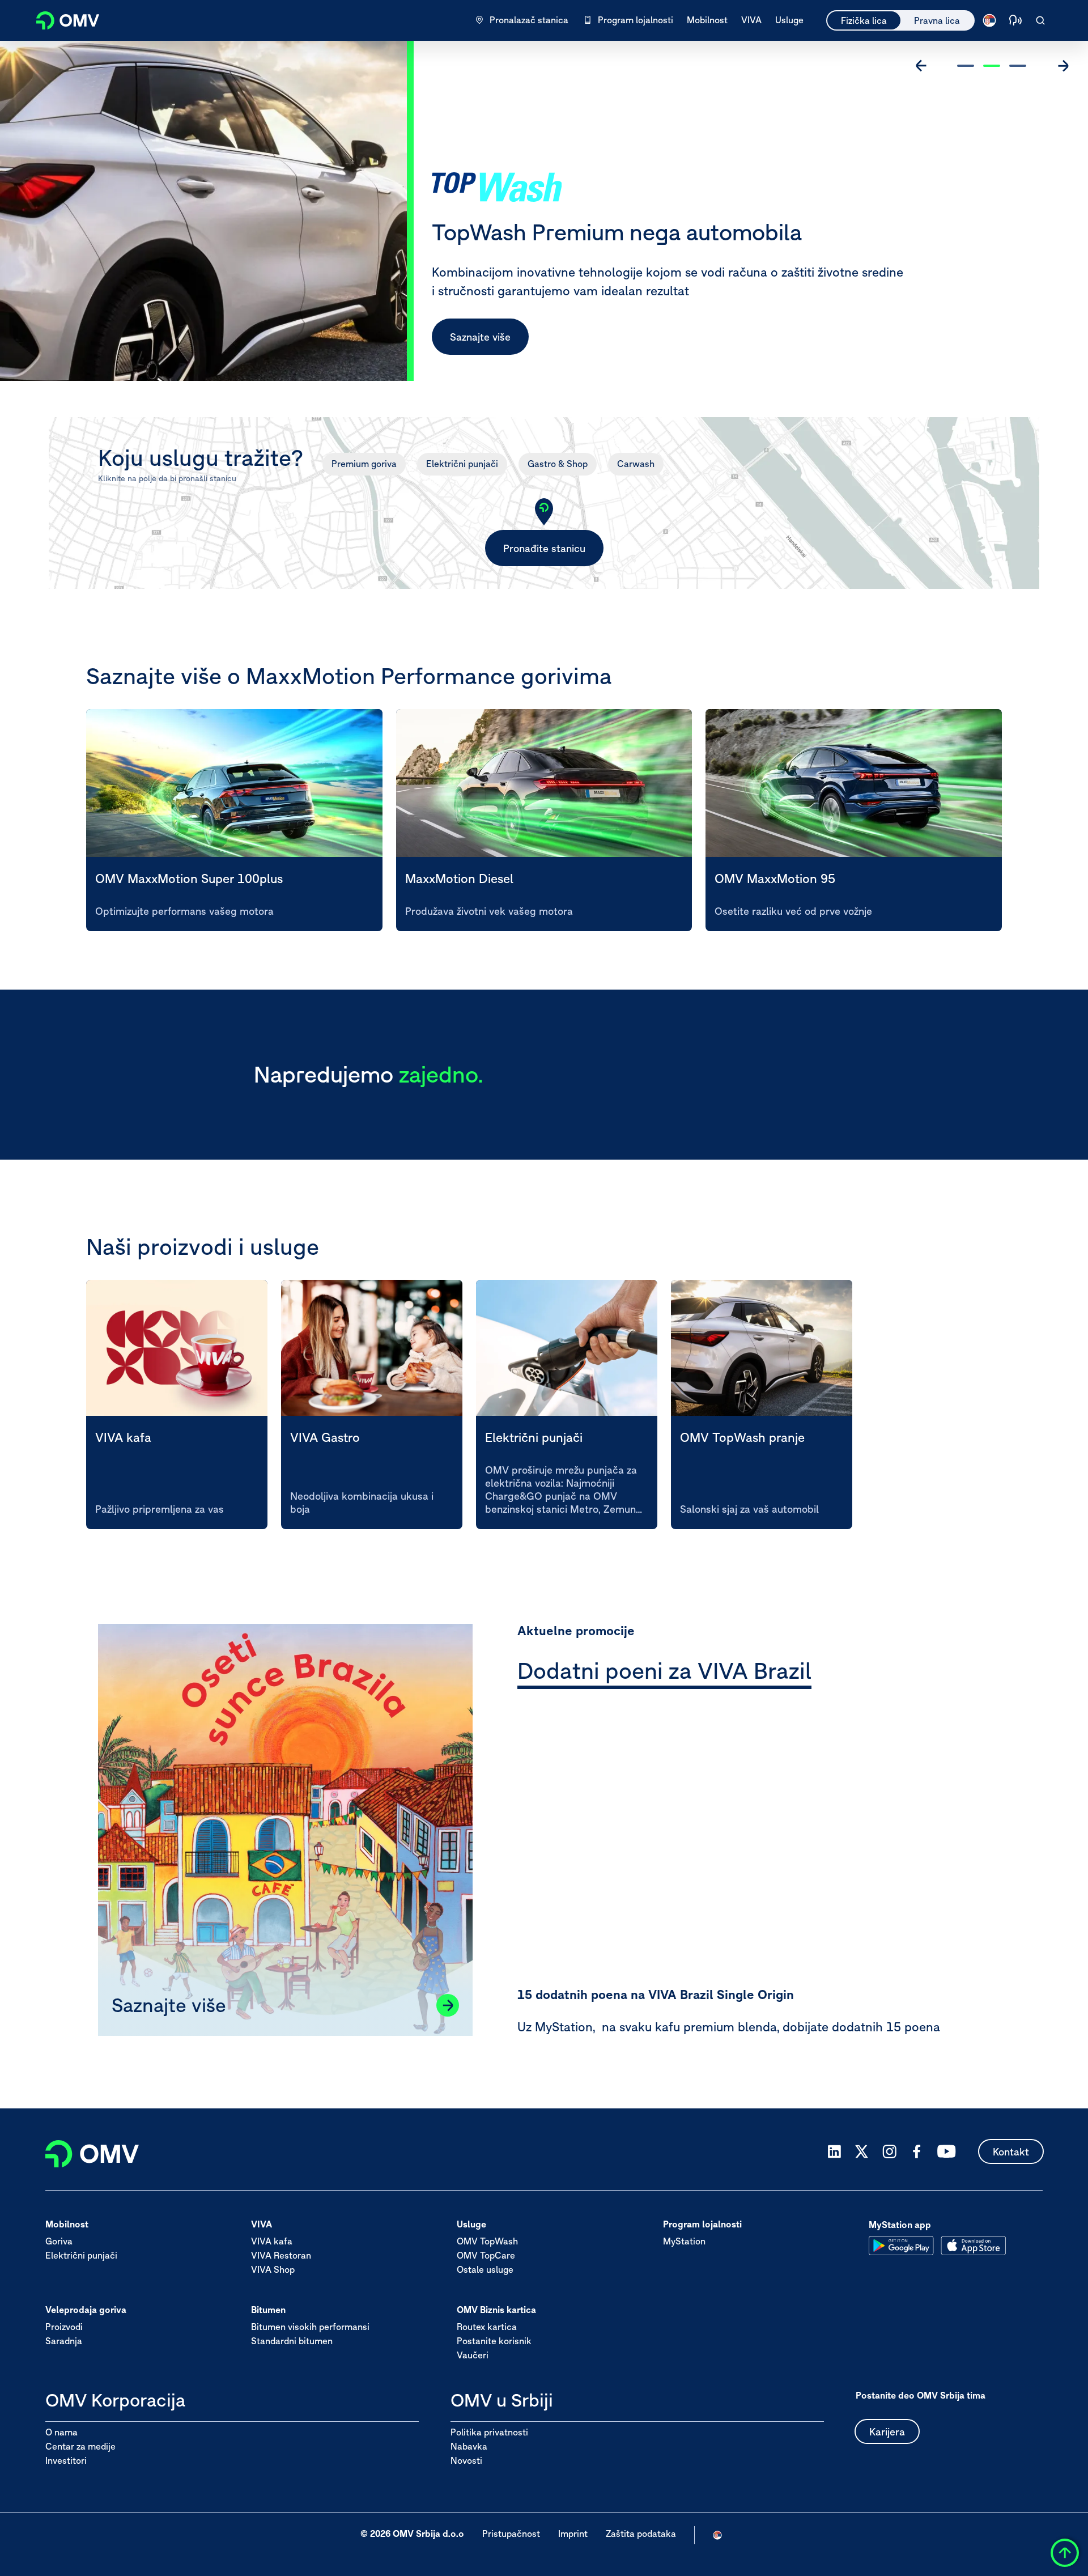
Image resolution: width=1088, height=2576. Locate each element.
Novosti (466, 2460)
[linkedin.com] (834, 2152)
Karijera (887, 2432)
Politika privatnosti (489, 2432)
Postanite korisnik (494, 2341)
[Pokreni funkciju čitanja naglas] (1015, 20)
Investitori (66, 2460)
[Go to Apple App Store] (973, 2246)
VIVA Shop (273, 2270)
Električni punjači (462, 464)
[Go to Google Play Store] (901, 2246)
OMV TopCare (486, 2256)
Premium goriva (364, 464)
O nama (61, 2432)
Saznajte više (480, 337)
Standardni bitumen (292, 2341)
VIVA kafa (272, 2242)
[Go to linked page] (448, 2005)
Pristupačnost (511, 2534)
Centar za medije (80, 2446)
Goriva (59, 2242)
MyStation (684, 2242)
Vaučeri (473, 2356)
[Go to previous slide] (921, 66)
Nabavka (469, 2446)
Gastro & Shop (558, 464)
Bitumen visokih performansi (310, 2327)
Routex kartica (487, 2327)
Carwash (636, 464)
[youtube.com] (947, 2151)
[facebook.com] (917, 2151)
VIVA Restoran (281, 2256)
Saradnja (64, 2341)
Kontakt (1011, 2152)
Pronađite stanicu (544, 548)
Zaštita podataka (641, 2534)
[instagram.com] (889, 2152)
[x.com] (862, 2151)
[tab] (664, 1673)
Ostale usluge (485, 2270)
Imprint (573, 2534)
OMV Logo (61, 19)
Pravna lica (937, 20)
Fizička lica (864, 20)
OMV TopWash (487, 2242)
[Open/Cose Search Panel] (1040, 20)
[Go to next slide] (1063, 66)
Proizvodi (64, 2327)
